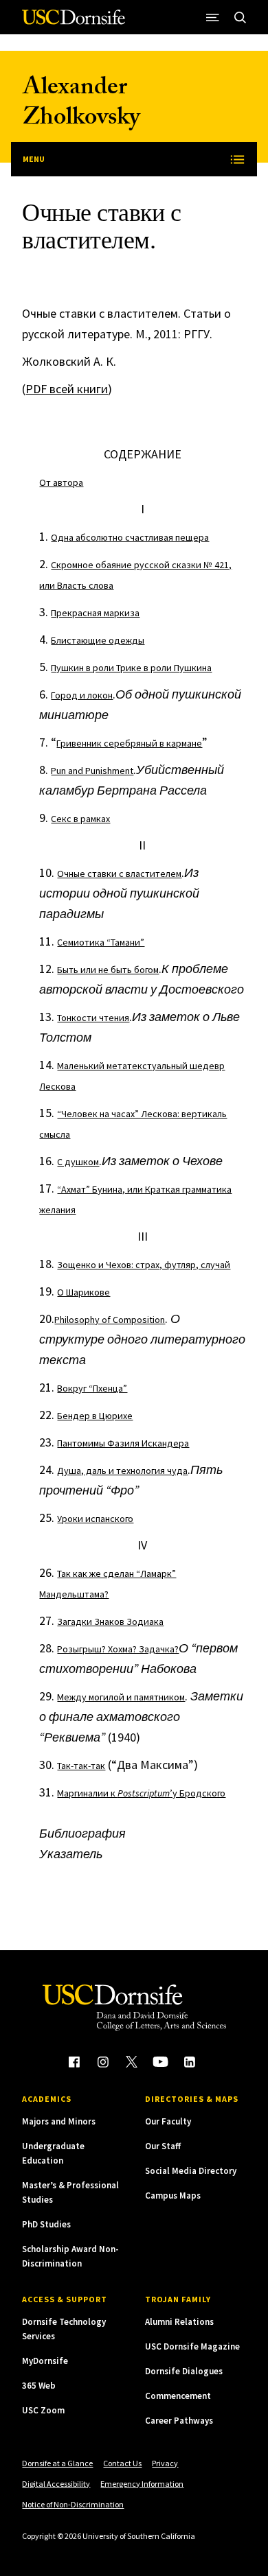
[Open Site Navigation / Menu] (213, 17)
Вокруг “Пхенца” (92, 1388)
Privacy (165, 2463)
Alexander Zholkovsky (81, 105)
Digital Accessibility (56, 2484)
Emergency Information (142, 2484)
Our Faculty (168, 2121)
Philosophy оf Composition (110, 1320)
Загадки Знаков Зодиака (110, 1621)
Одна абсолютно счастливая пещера (130, 537)
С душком (78, 1162)
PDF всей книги (67, 389)
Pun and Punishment (92, 771)
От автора (61, 482)
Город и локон (82, 695)
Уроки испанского (95, 1519)
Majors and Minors (59, 2121)
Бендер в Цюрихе (95, 1416)
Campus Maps (173, 2196)
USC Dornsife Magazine (192, 2346)
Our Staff (163, 2146)
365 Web (39, 2386)
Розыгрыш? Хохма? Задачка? (118, 1649)
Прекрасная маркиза (95, 613)
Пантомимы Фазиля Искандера (123, 1443)
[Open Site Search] (241, 17)
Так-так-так (81, 1766)
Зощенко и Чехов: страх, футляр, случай (144, 1265)
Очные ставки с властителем (119, 874)
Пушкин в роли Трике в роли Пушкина (131, 668)
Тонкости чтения (93, 1018)
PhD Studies (46, 2224)
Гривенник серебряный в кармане (129, 743)
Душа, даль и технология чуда (122, 1471)
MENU (34, 159)
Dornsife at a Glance (57, 2463)
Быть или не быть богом (108, 970)
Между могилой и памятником (121, 1697)
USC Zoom (43, 2410)
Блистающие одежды (98, 640)
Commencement (178, 2396)
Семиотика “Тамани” (101, 942)
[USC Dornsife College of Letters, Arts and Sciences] (74, 22)
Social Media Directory (191, 2171)
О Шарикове (83, 1292)
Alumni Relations (179, 2322)
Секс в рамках (80, 819)
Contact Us (122, 2463)
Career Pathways (179, 2421)
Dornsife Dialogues (184, 2371)
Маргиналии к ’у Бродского (141, 1793)
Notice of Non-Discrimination (73, 2504)
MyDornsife (45, 2361)
